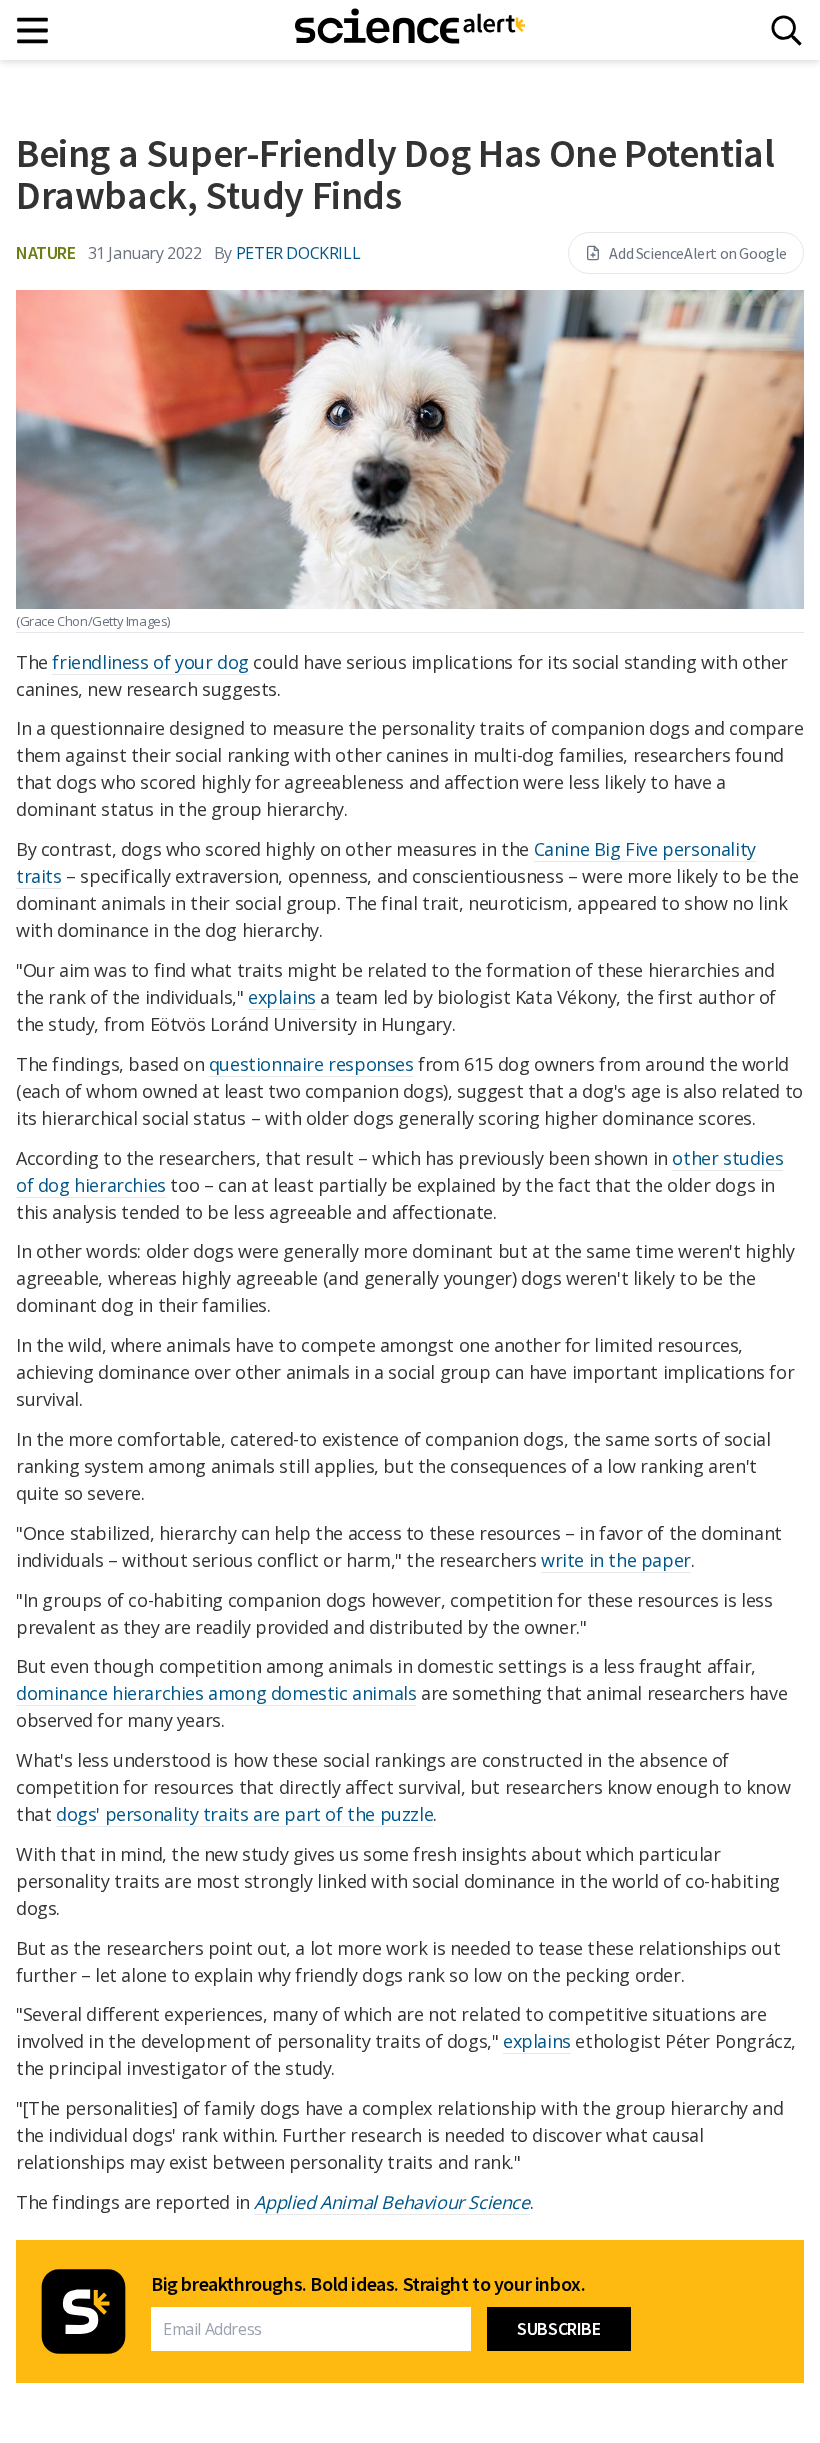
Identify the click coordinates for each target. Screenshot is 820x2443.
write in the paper (616, 1560)
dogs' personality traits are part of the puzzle (244, 1814)
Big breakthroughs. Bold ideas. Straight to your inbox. (368, 2284)
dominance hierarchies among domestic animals (216, 1693)
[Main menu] (33, 30)
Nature (46, 252)
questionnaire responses (311, 1064)
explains (282, 997)
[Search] (786, 30)
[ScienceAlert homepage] (410, 30)
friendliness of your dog (150, 662)
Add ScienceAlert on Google (698, 253)
